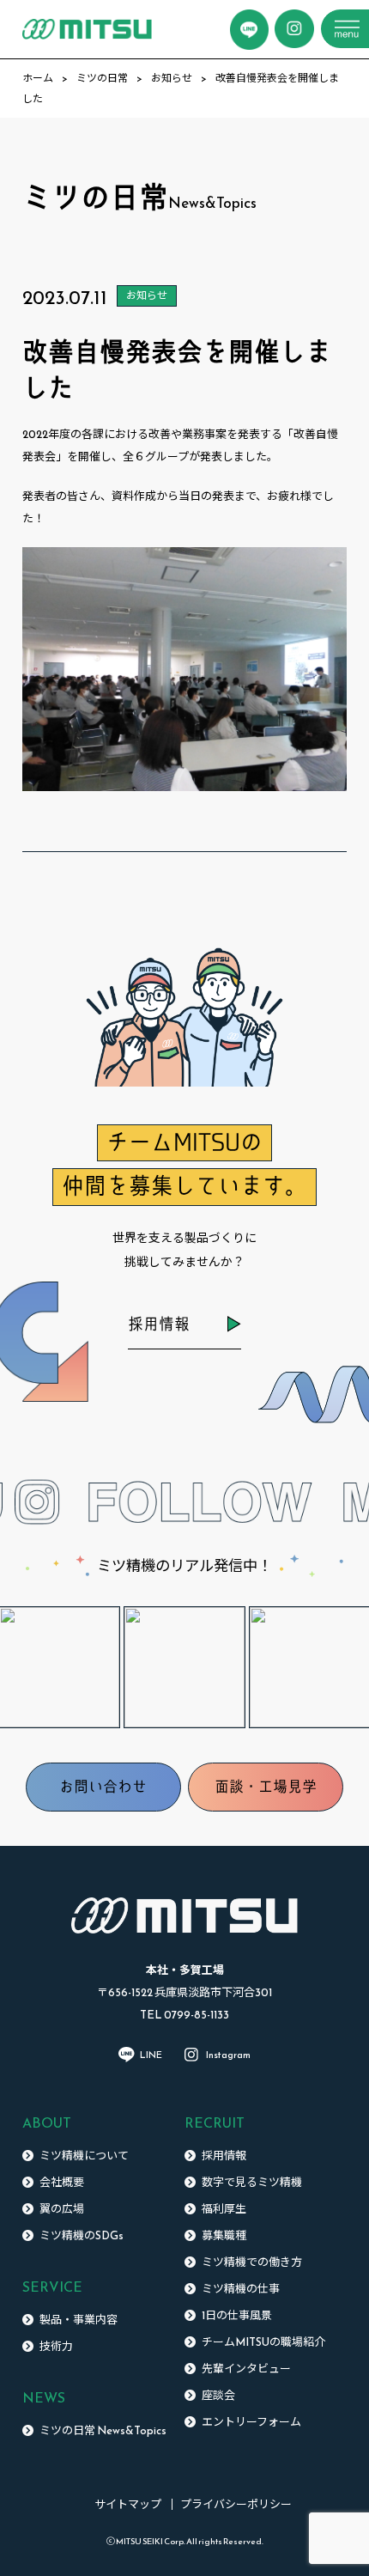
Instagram (228, 2055)
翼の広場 (62, 2209)
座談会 (218, 2395)
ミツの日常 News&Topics (103, 2430)
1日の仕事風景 (237, 2315)
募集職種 (224, 2235)
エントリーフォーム (251, 2422)
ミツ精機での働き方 (252, 2262)
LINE (151, 2055)
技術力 (56, 2346)
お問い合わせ (103, 1787)
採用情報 (159, 1324)
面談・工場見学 (266, 1787)
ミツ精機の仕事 (241, 2289)
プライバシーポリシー (236, 2504)
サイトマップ (128, 2504)
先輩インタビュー (246, 2369)
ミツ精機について (84, 2156)
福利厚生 (224, 2209)
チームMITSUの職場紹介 (263, 2342)
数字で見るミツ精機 (252, 2182)
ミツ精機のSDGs (82, 2235)
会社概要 (62, 2182)
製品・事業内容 (79, 2320)
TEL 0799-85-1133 (184, 2015)
